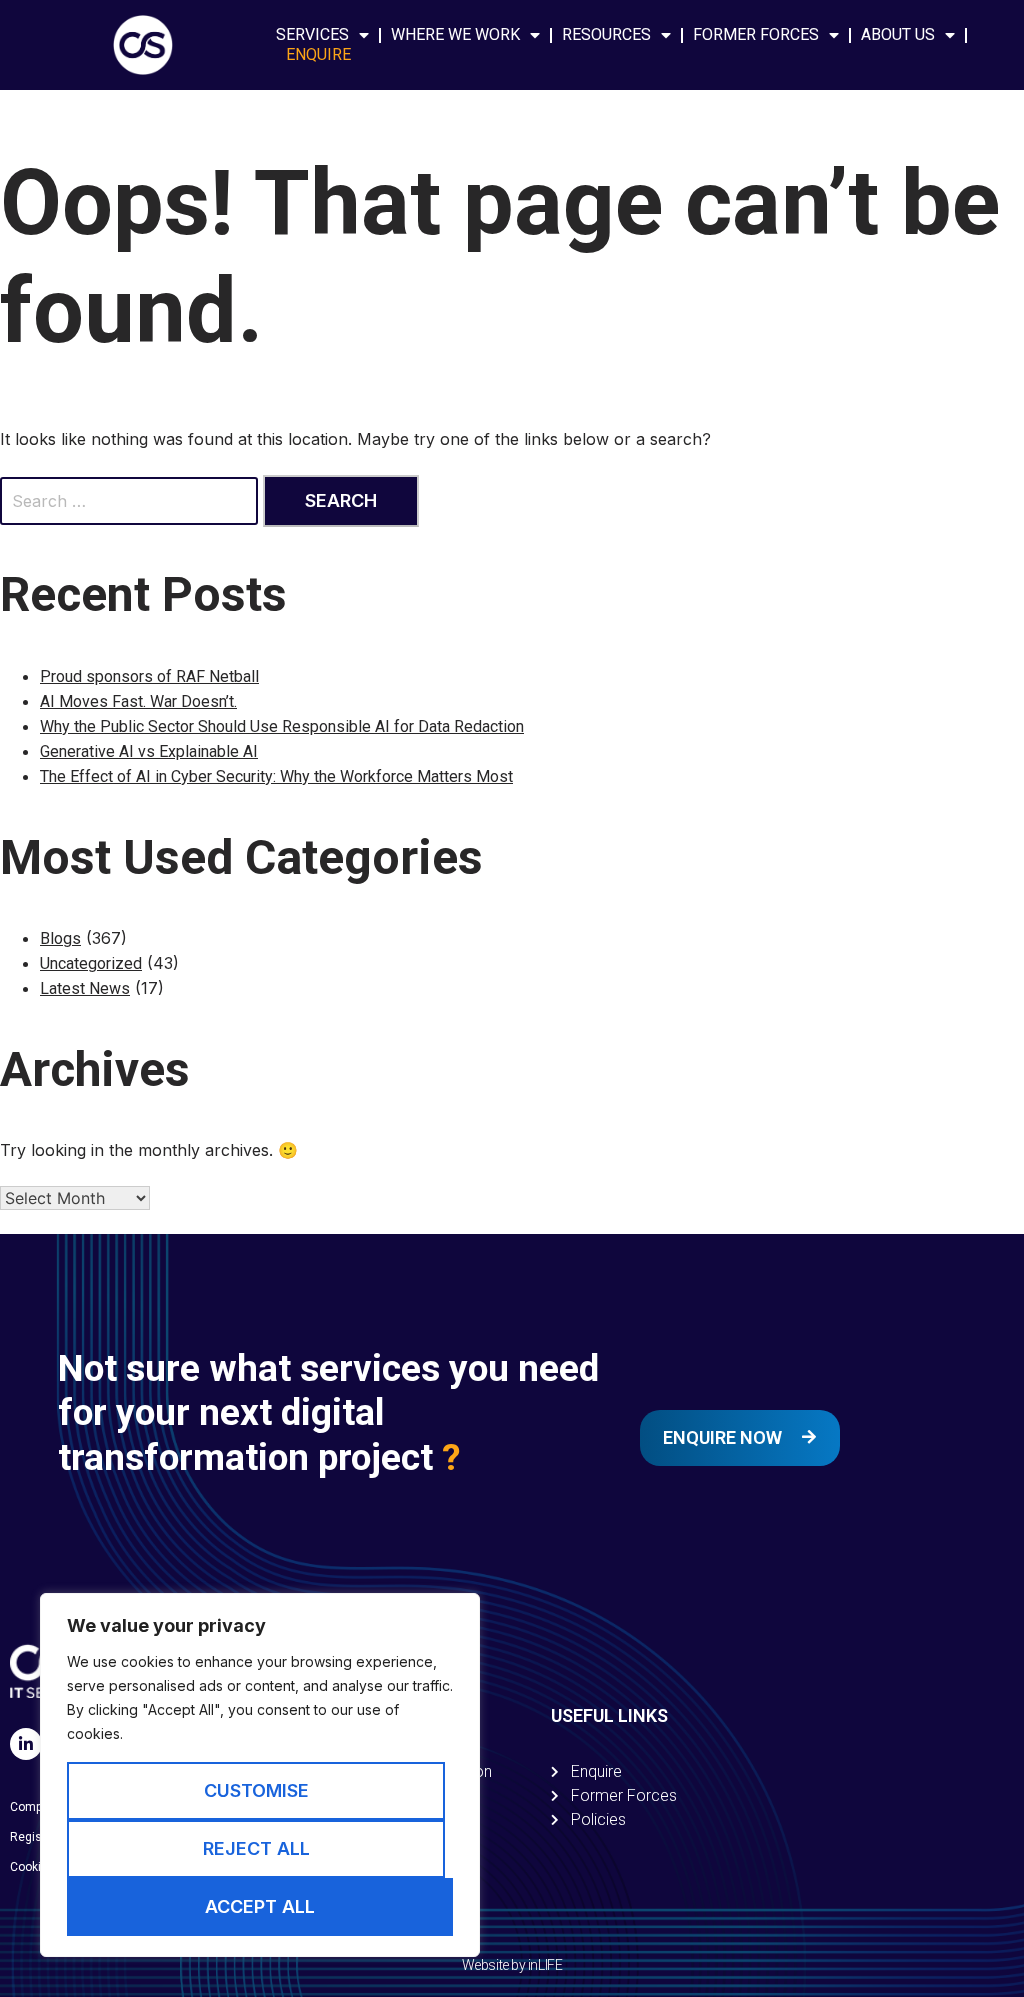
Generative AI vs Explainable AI (149, 751)
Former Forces (756, 34)
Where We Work (455, 34)
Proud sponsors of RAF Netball (149, 676)
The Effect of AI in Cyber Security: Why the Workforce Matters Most (276, 776)
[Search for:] (131, 501)
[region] (260, 1775)
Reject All (256, 1848)
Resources (606, 34)
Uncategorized (91, 963)
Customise (256, 1790)
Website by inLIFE (512, 1965)
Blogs (60, 938)
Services (312, 34)
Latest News (85, 988)
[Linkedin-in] (26, 1744)
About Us (898, 34)
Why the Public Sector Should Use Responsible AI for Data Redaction (282, 726)
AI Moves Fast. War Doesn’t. (138, 701)
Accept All (260, 1906)
